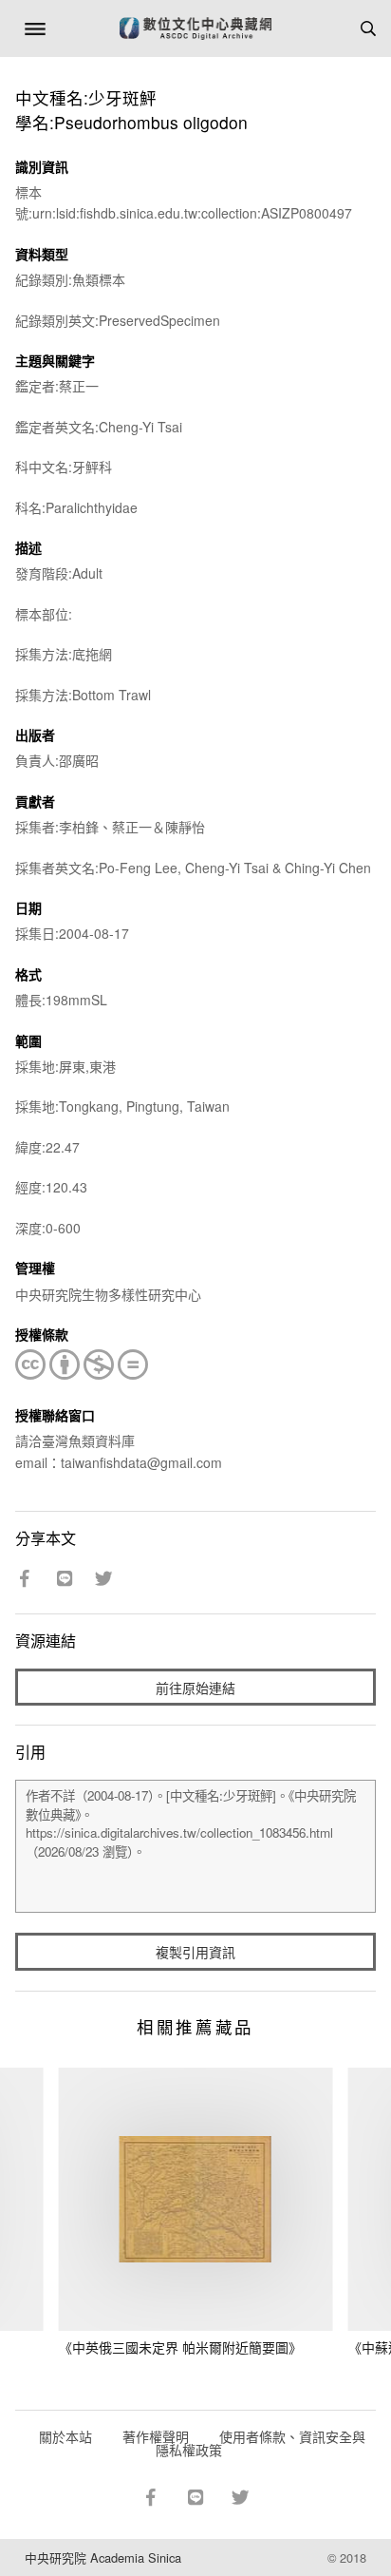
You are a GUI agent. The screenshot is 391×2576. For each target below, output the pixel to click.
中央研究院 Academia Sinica (103, 2557)
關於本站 (65, 2436)
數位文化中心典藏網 (195, 29)
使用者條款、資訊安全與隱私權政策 (261, 2443)
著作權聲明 (156, 2436)
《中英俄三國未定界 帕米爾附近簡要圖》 (180, 2347)
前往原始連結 (195, 1688)
